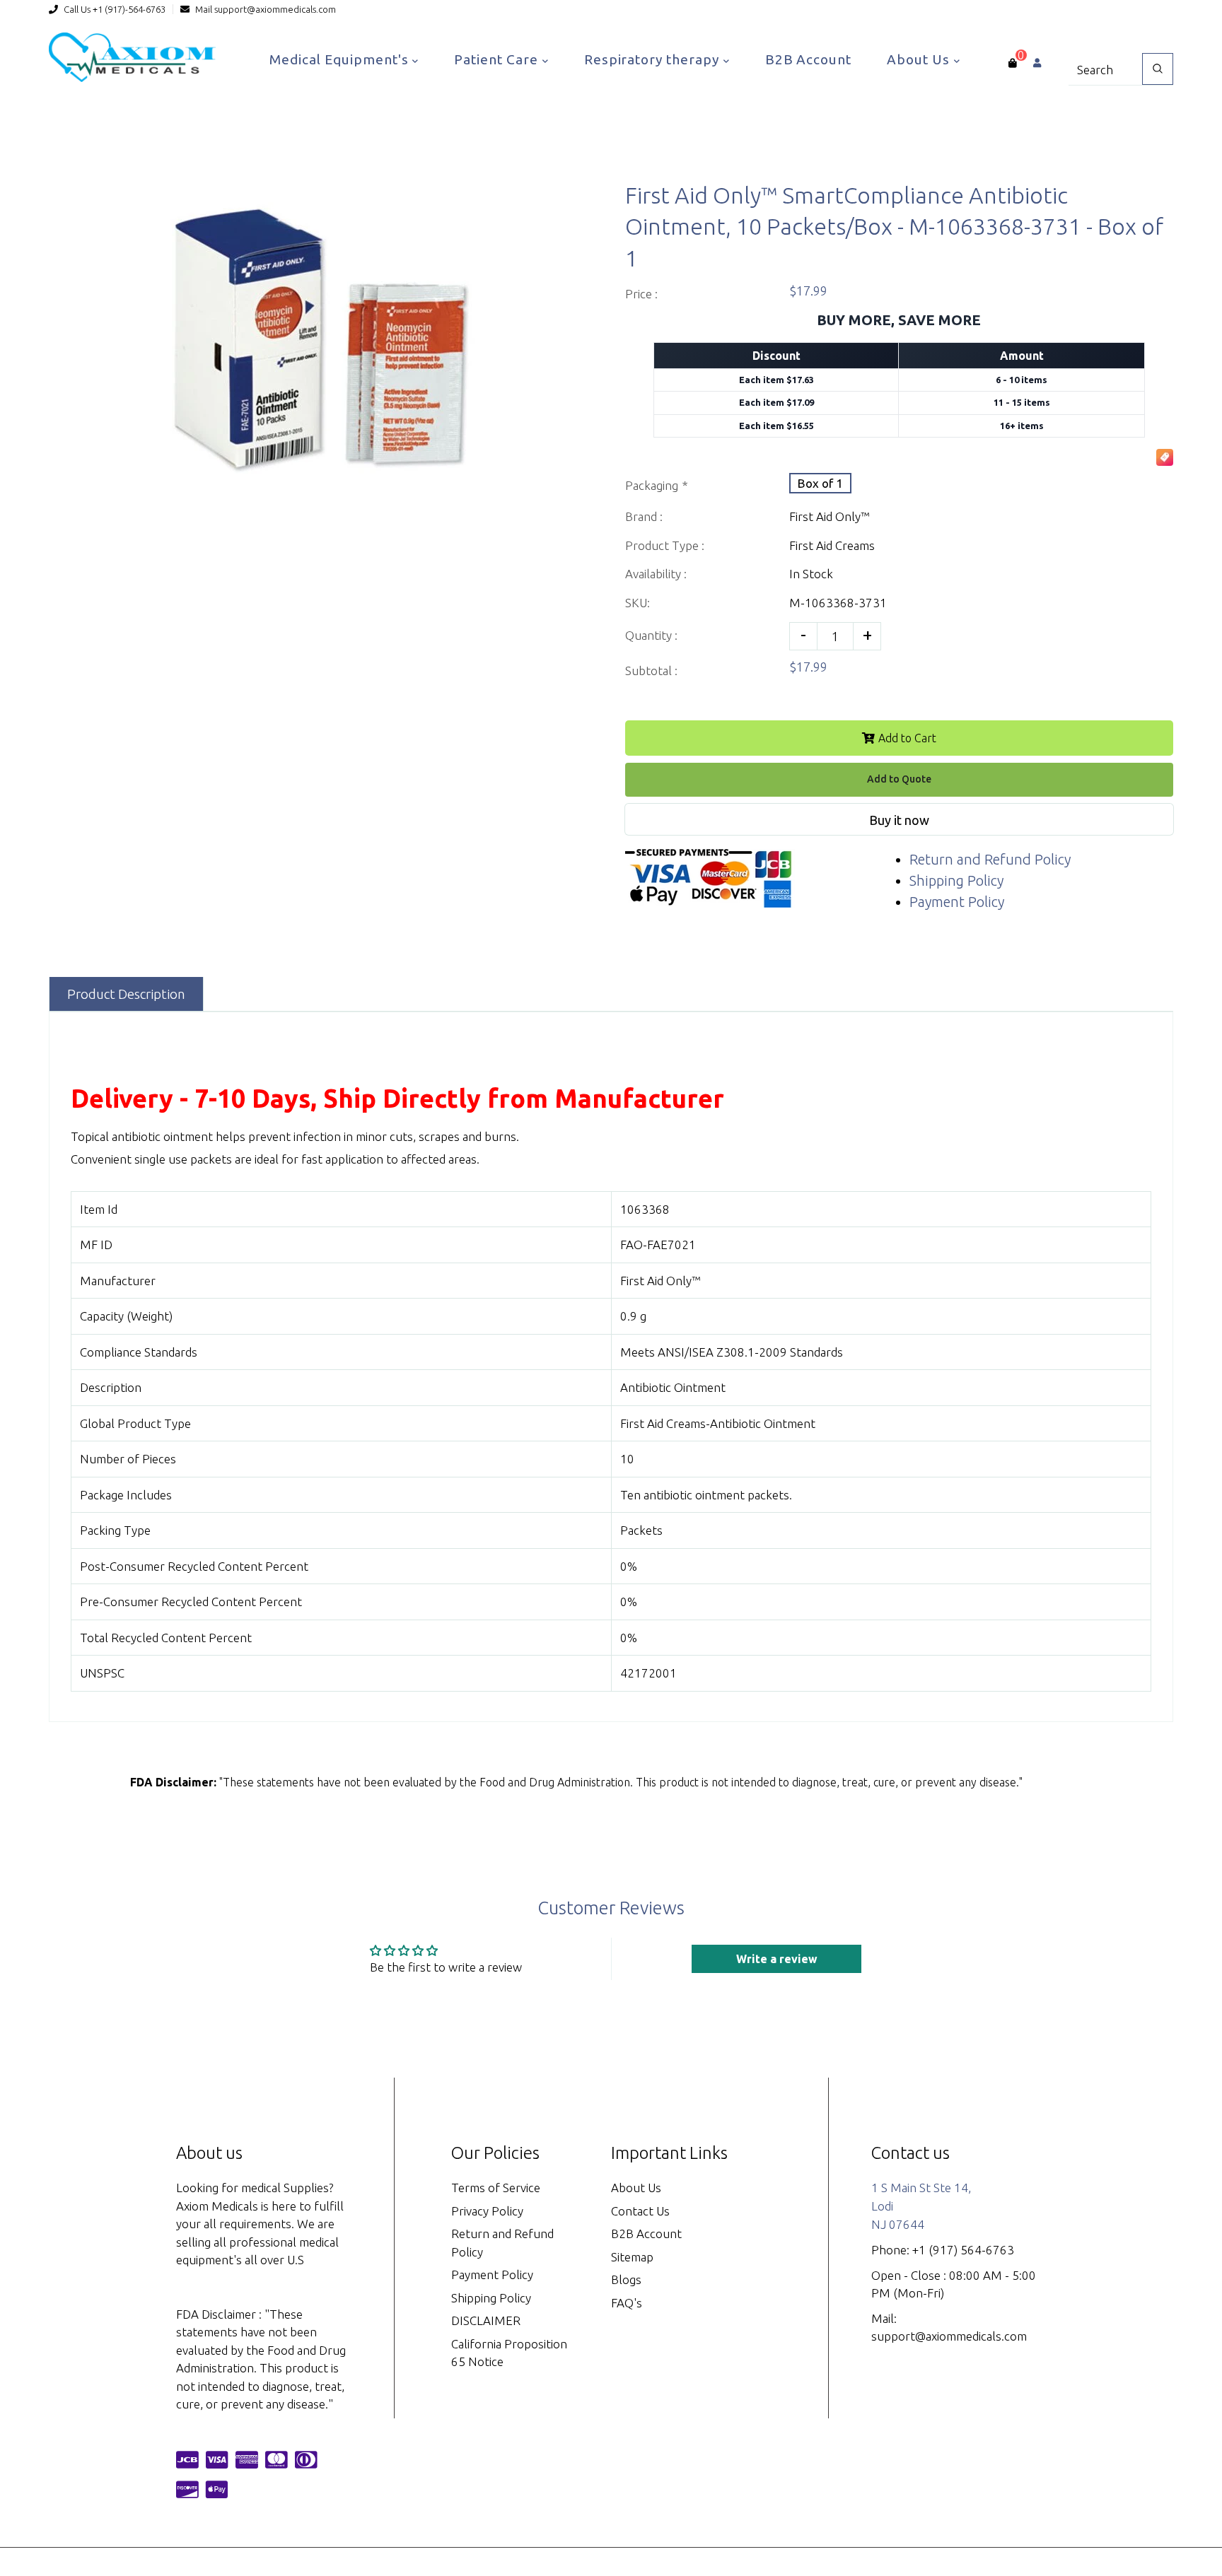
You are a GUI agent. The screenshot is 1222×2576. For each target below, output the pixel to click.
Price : (641, 294)
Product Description (126, 994)
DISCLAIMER (486, 2320)
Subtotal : (651, 671)
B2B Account (808, 59)
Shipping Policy (956, 880)
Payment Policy (957, 902)
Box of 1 (820, 483)
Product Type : (665, 545)
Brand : (644, 516)
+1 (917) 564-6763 (963, 2250)
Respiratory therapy (653, 59)
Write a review (777, 1959)
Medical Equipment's (341, 59)
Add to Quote (899, 779)
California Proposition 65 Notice (509, 2353)
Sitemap (632, 2257)
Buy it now (899, 820)
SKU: (638, 603)
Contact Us (640, 2211)
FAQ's (627, 2303)
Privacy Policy (487, 2211)
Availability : (656, 574)
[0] (1012, 63)
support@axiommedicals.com (275, 9)
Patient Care (497, 59)
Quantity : (651, 635)
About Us (920, 59)
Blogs (626, 2279)
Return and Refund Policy (990, 859)
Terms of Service (496, 2188)
